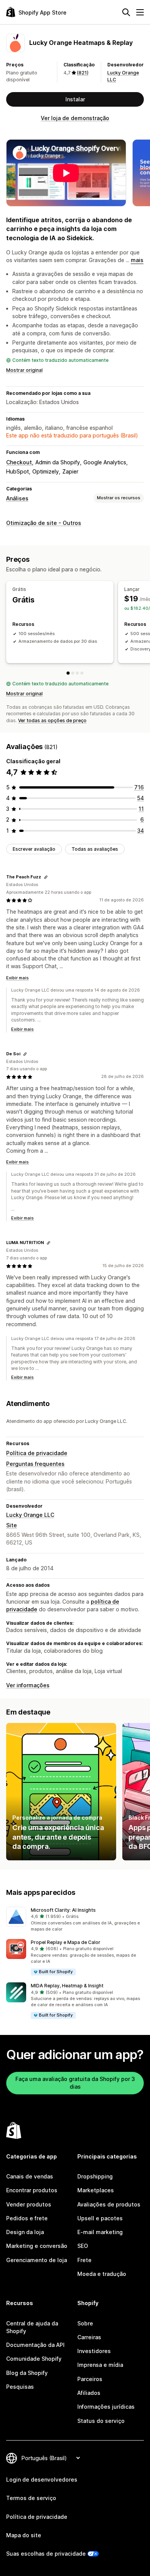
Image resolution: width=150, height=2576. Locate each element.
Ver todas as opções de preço (52, 720)
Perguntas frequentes (35, 1464)
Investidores (94, 2351)
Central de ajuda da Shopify (32, 2327)
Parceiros (90, 2379)
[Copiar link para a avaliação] (46, 877)
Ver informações (28, 1685)
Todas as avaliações (95, 849)
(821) (83, 73)
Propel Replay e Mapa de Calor (66, 1942)
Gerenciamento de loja (37, 2260)
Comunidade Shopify (34, 2359)
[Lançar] (73, 673)
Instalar (75, 99)
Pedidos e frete (27, 2218)
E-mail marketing (100, 2232)
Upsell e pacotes (100, 2218)
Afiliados (89, 2393)
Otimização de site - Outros (44, 523)
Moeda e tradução (102, 2274)
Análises (17, 498)
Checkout (19, 462)
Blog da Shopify (27, 2373)
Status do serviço (101, 2421)
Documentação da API (35, 2345)
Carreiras (89, 2337)
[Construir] (77, 673)
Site (12, 1525)
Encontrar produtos (32, 2190)
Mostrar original (24, 370)
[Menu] (140, 12)
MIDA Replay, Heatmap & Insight (67, 1986)
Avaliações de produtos (109, 2204)
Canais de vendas (30, 2176)
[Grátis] (68, 673)
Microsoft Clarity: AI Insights (63, 1910)
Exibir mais (17, 978)
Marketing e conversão (37, 2246)
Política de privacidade (37, 1453)
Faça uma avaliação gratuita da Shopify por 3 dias (75, 2083)
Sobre (85, 2323)
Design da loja (25, 2232)
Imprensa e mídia (100, 2365)
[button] (75, 1920)
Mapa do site (24, 2535)
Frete (84, 2260)
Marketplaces (96, 2190)
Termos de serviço (31, 2498)
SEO (83, 2246)
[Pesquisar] (126, 12)
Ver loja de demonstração (75, 118)
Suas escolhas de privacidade (46, 2554)
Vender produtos (29, 2204)
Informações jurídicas (106, 2407)
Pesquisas (20, 2387)
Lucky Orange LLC (30, 1515)
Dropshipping (95, 2176)
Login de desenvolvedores (42, 2479)
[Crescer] (82, 673)
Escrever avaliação (34, 849)
